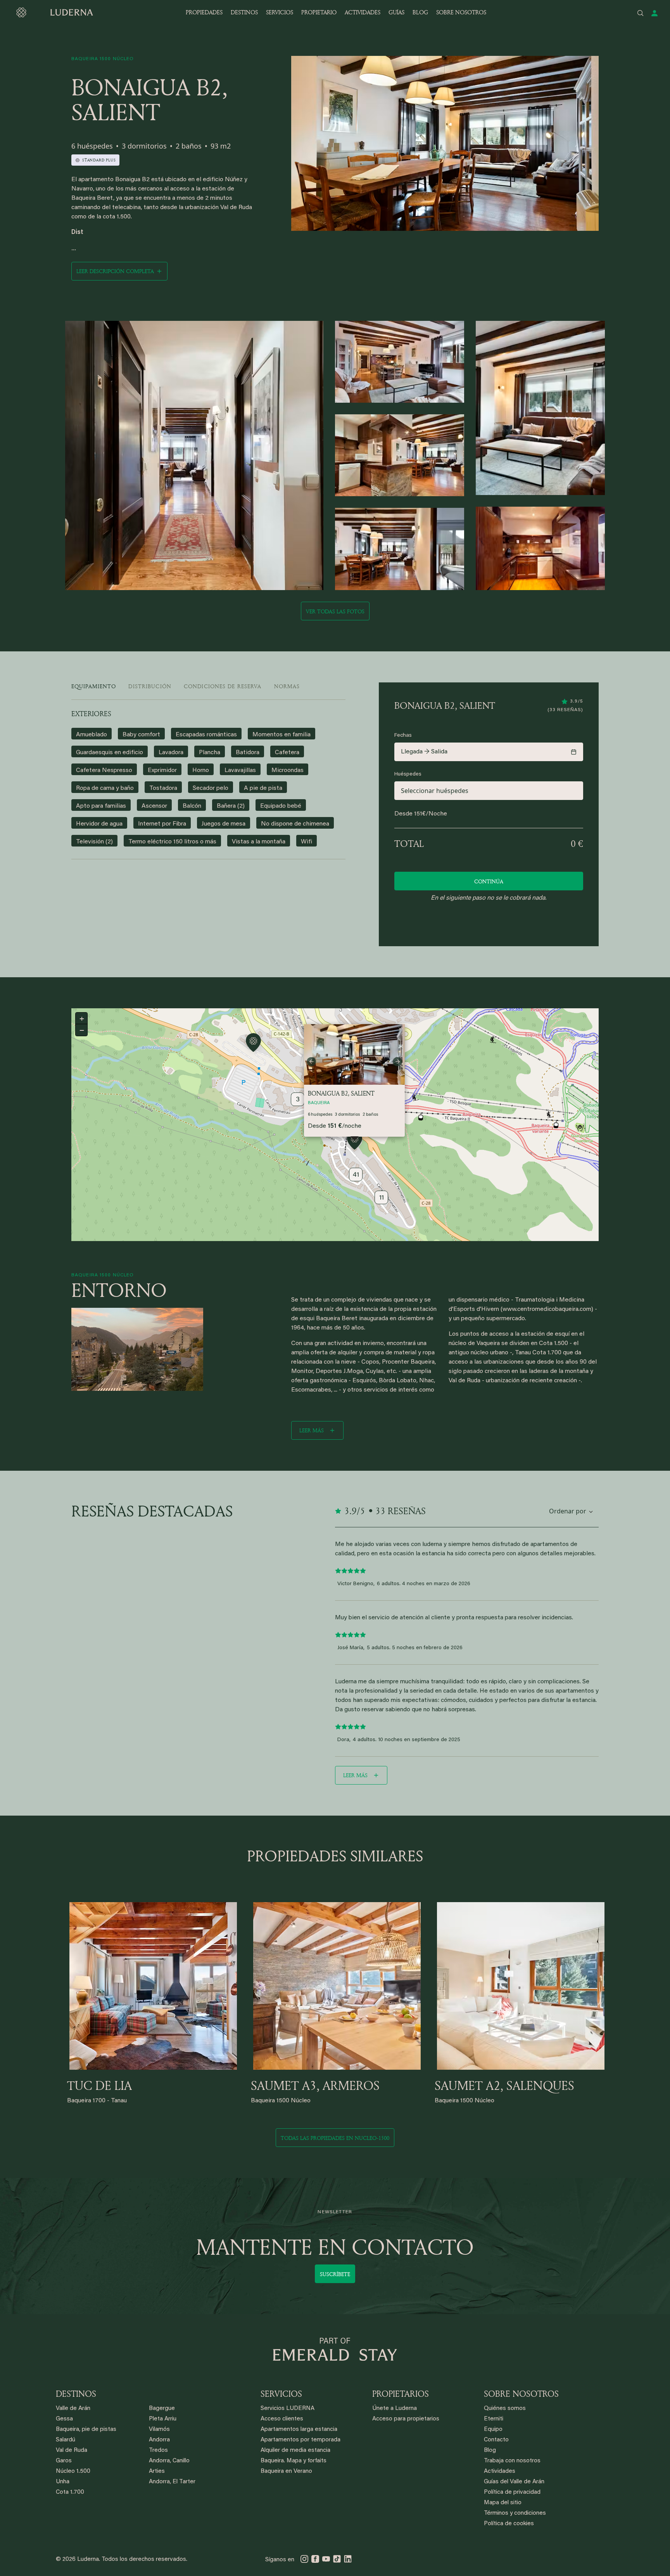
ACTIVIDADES (363, 12)
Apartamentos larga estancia (299, 2430)
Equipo (493, 2430)
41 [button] (356, 1175)
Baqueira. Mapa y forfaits (294, 2461)
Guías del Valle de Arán (514, 2482)
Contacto (496, 2440)
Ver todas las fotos (335, 611)
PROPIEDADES (204, 12)
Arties (157, 2471)
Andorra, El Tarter (172, 2482)
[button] (355, 1142)
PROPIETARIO (319, 12)
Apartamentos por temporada (300, 2440)
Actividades (500, 2471)
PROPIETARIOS (401, 2394)
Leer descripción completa (115, 271)
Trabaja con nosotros (512, 2461)
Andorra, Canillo (169, 2461)
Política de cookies (509, 2524)
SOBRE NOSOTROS (461, 12)
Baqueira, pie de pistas (86, 2430)
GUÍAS (396, 12)
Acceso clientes (282, 2419)
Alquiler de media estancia (295, 2450)
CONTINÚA (489, 881)
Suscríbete (335, 2274)
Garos (64, 2461)
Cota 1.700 (70, 2492)
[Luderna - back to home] (54, 12)
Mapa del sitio (503, 2503)
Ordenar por (568, 1511)
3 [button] (298, 1100)
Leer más (312, 1430)
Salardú (66, 2440)
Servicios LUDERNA (288, 2409)
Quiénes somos (505, 2409)
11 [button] (382, 1198)
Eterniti (494, 2419)
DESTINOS (244, 12)
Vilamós (159, 2430)
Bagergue (162, 2409)
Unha (63, 2482)
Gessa (64, 2419)
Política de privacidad (512, 2492)
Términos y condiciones (515, 2513)
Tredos (158, 2450)
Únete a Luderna (395, 2409)
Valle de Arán (73, 2409)
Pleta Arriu (163, 2419)
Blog (490, 2450)
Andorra (159, 2440)
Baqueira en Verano (286, 2471)
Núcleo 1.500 (73, 2471)
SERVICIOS (280, 12)
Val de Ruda (72, 2450)
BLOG (420, 12)
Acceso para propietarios (406, 2419)
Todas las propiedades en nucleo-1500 (335, 2138)
